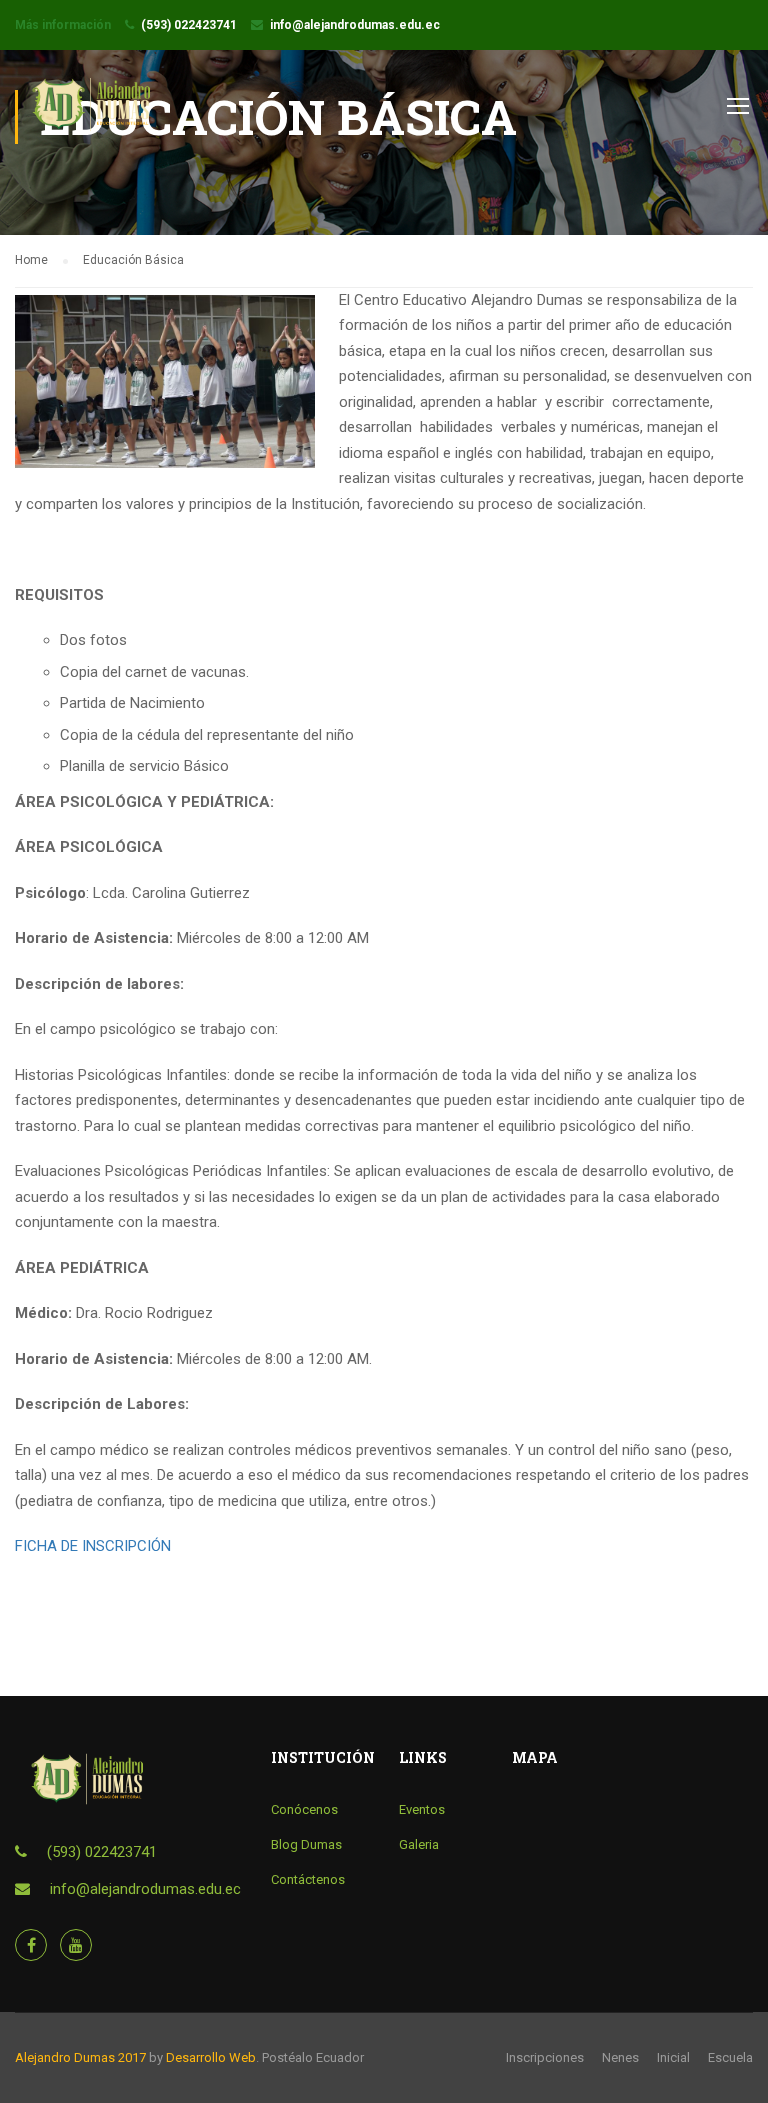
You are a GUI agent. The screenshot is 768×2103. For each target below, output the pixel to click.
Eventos (422, 1809)
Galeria (419, 1844)
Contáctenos (308, 1879)
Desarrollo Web (211, 2057)
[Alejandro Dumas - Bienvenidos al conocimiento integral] (91, 114)
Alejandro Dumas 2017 (80, 2057)
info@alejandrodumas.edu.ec (355, 25)
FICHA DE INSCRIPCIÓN (93, 1546)
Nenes (620, 2057)
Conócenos (304, 1809)
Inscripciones (545, 2057)
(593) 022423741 (189, 25)
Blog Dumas (306, 1844)
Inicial (673, 2057)
